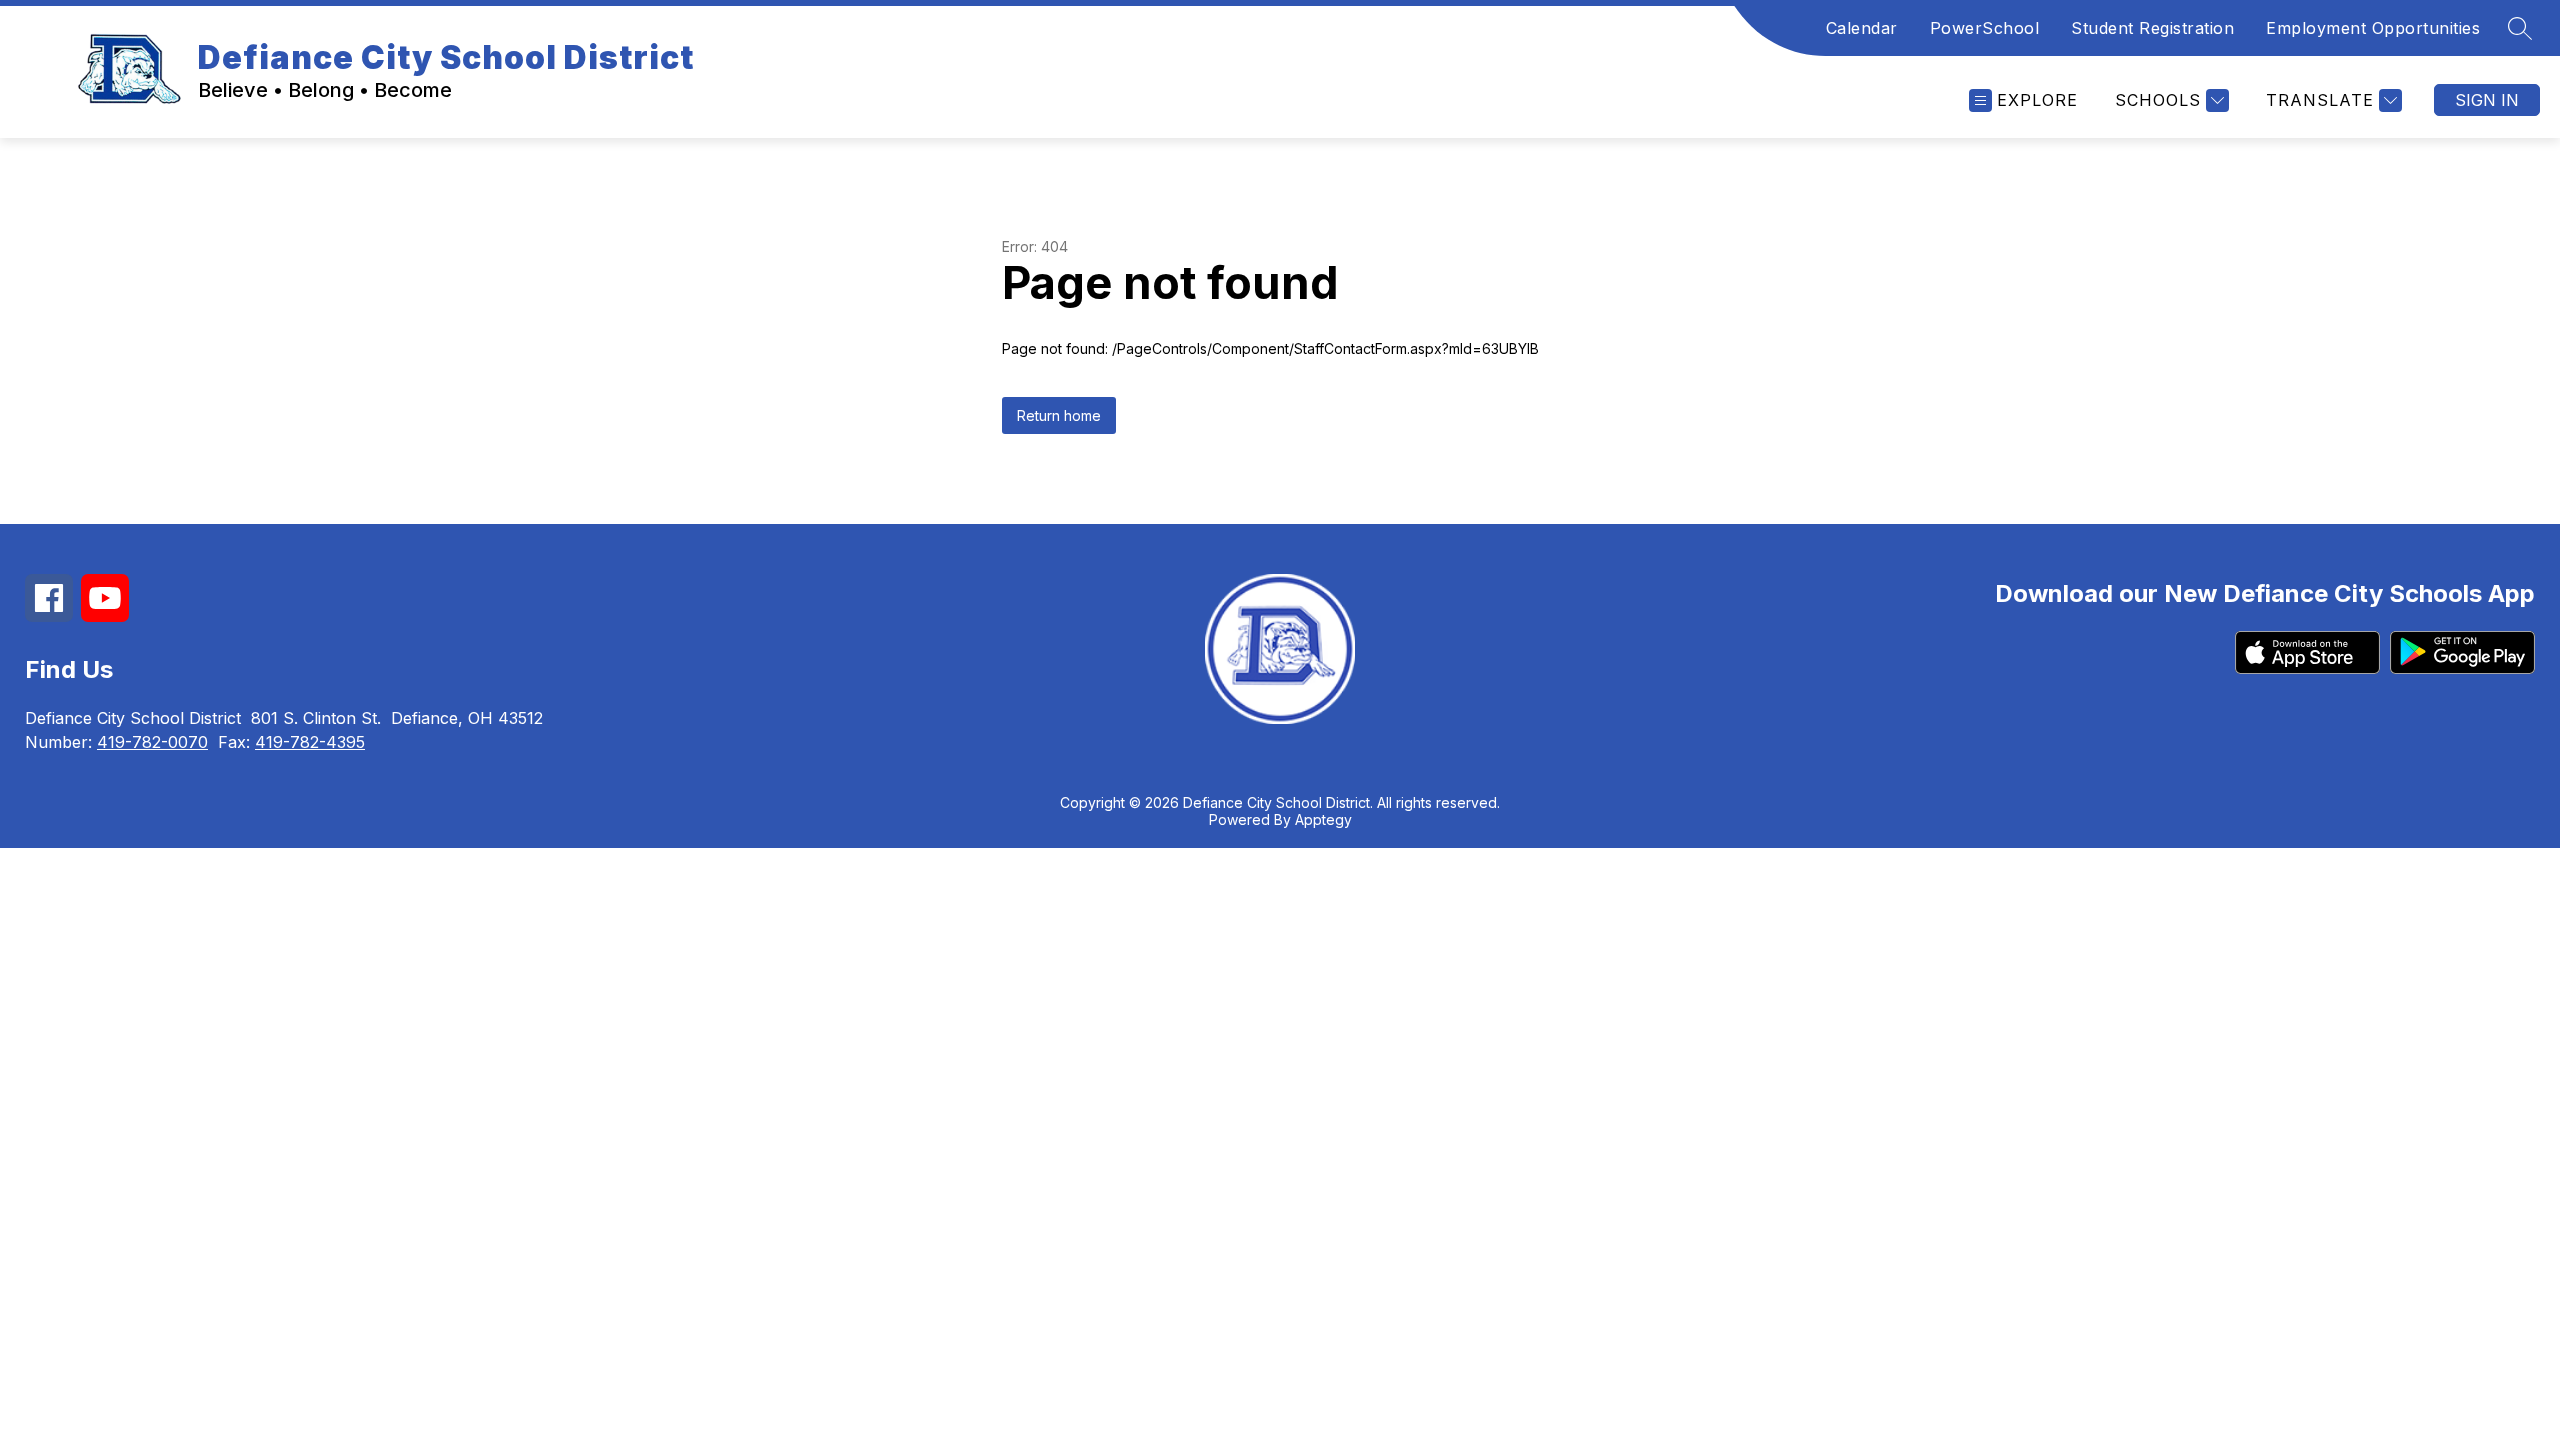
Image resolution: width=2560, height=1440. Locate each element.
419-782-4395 (310, 742)
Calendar (1862, 28)
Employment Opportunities (2373, 28)
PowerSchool (1985, 28)
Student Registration (2152, 28)
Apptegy (1323, 819)
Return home (1059, 415)
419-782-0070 (152, 742)
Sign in (2487, 100)
